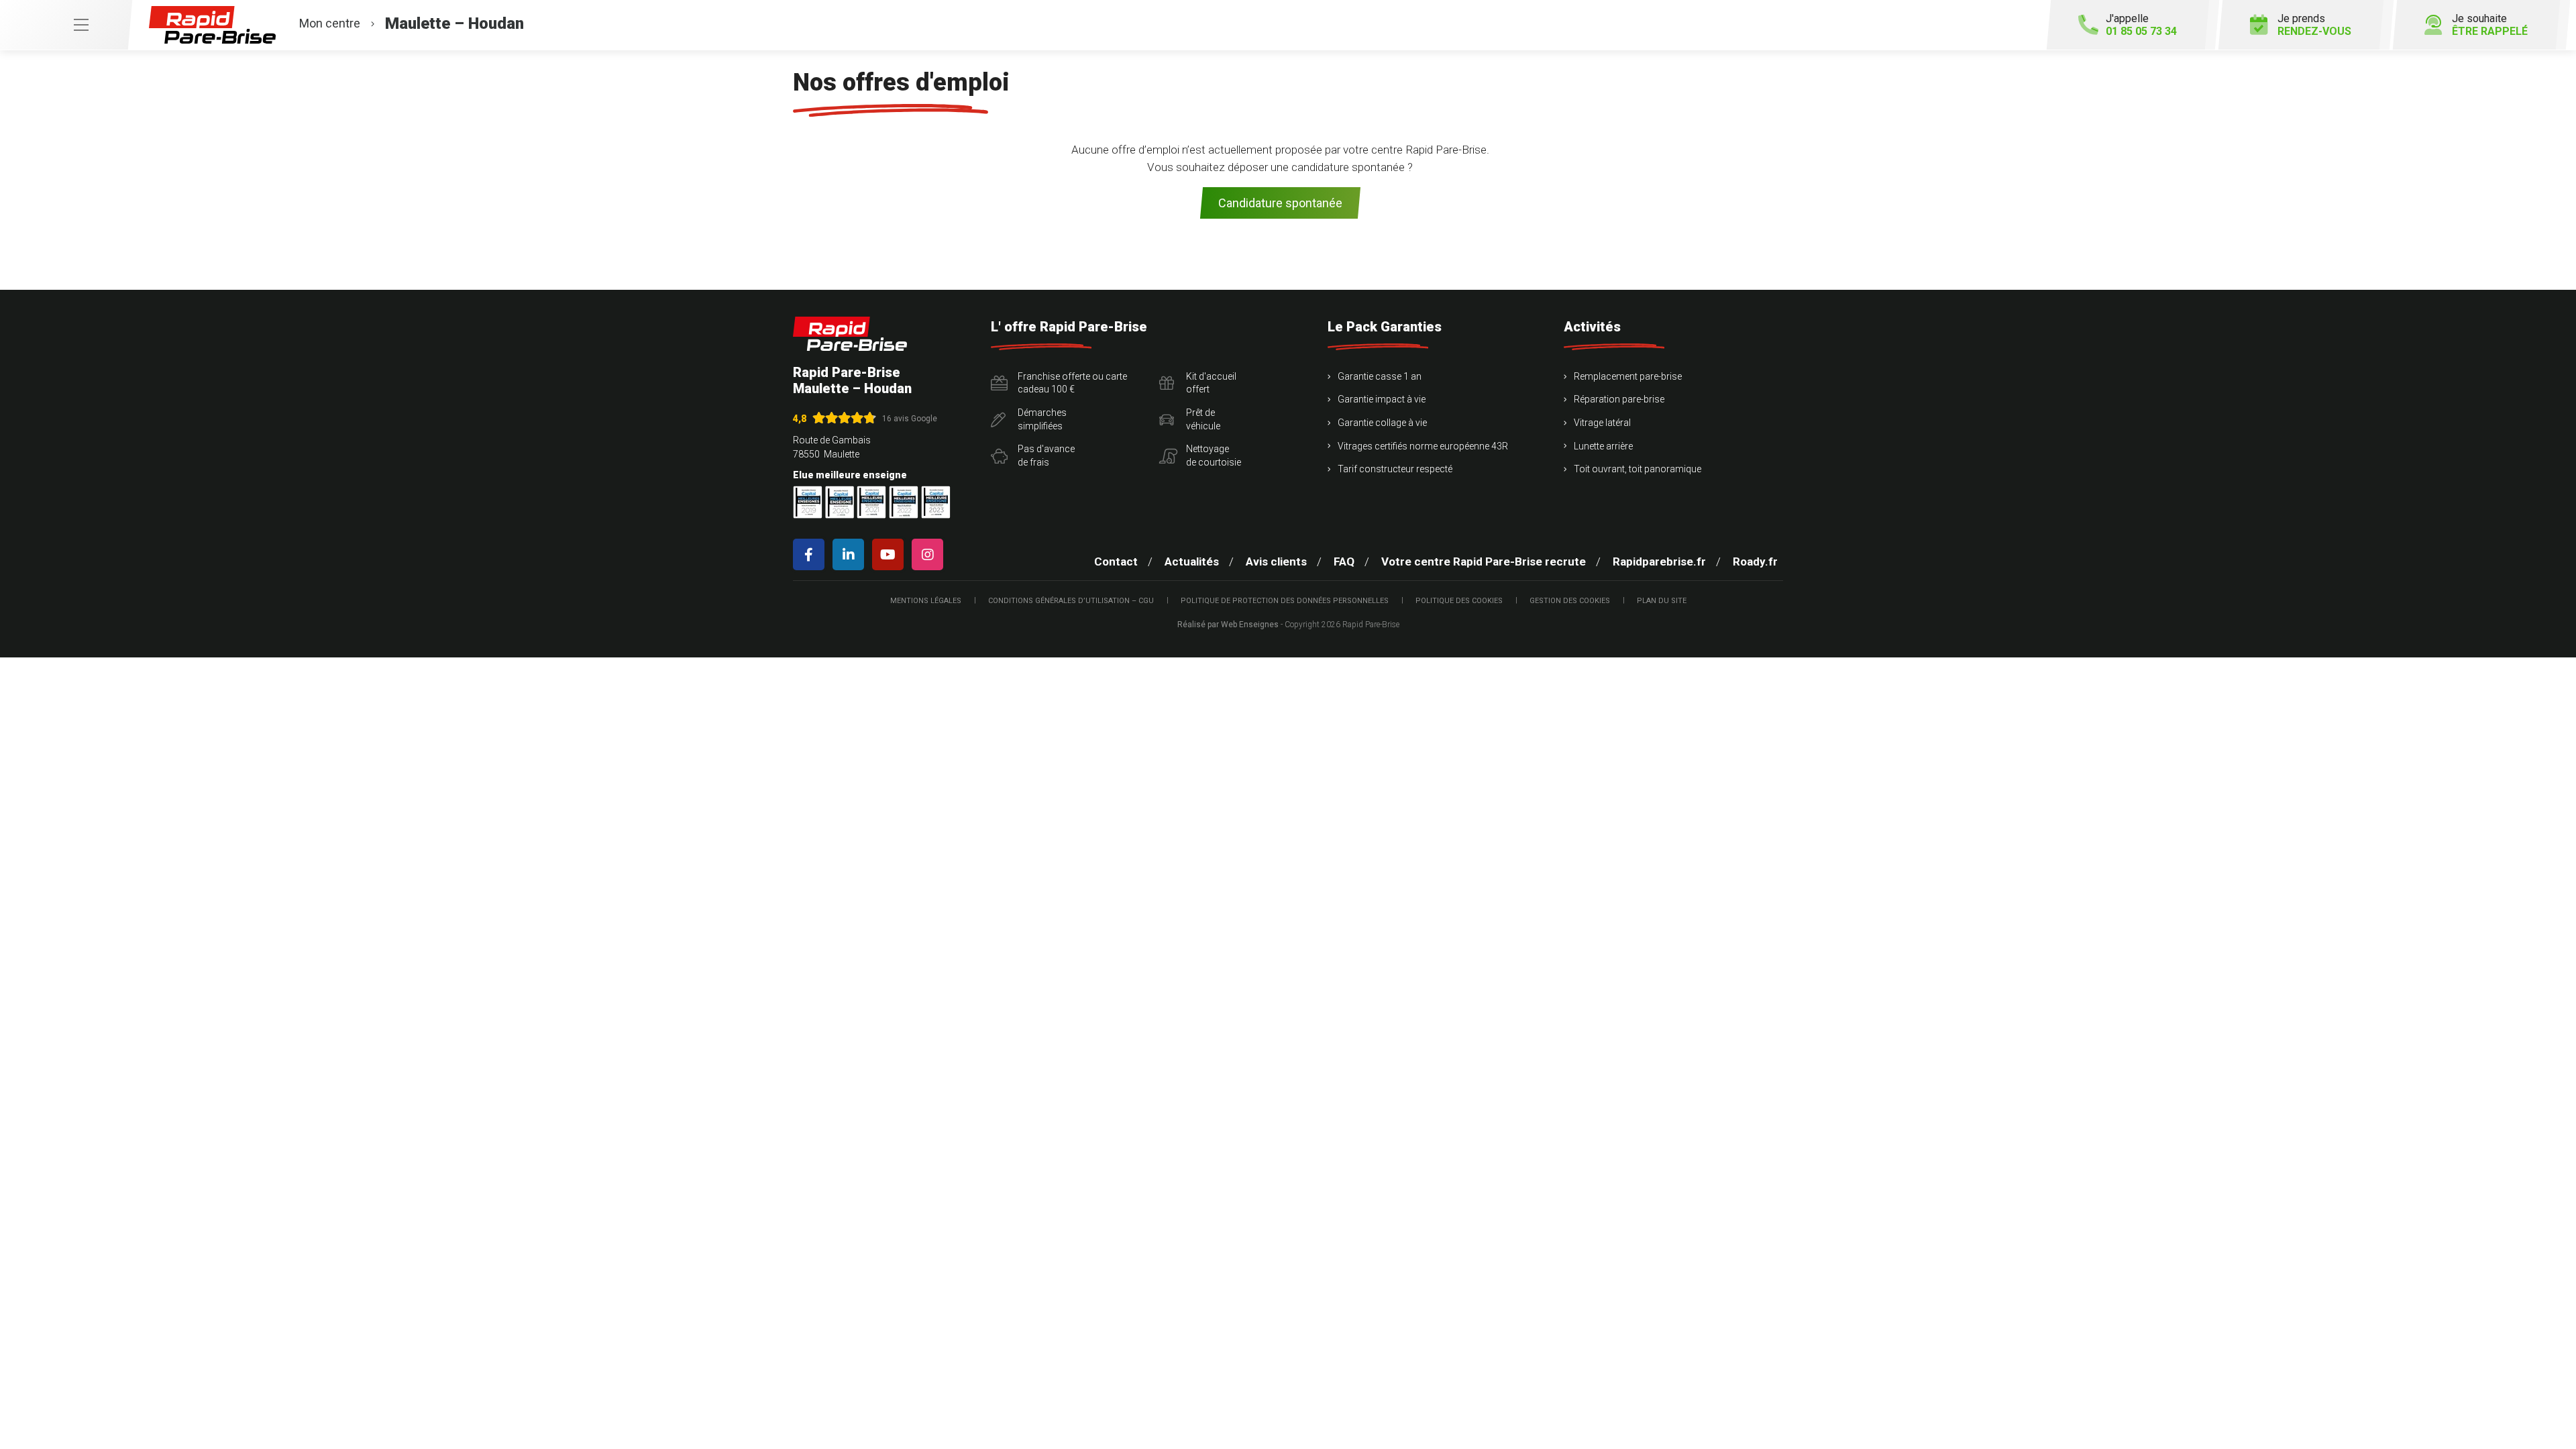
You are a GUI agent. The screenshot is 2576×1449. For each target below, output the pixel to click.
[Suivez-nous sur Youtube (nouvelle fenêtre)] (891, 554)
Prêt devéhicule (1203, 419)
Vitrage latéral (1602, 423)
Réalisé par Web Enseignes (1228, 625)
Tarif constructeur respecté (1395, 469)
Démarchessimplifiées (1042, 419)
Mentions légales (926, 601)
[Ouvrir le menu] (66, 25)
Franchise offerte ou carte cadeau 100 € (1072, 383)
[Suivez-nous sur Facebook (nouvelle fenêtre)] (811, 554)
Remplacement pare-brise (1628, 376)
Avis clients (1276, 561)
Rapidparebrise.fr (1659, 561)
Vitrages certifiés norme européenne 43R (1423, 446)
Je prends (2314, 25)
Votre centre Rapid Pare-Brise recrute (1484, 561)
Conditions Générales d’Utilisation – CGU (1071, 601)
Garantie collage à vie (1382, 423)
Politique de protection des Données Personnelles (1285, 601)
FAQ (1344, 561)
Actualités (1192, 561)
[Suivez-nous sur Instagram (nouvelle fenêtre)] (930, 554)
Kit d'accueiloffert (1211, 383)
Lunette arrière (1603, 446)
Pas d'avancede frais (1046, 455)
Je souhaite (2490, 25)
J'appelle (2141, 25)
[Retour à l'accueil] (850, 334)
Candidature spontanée (1280, 203)
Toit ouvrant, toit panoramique (1638, 469)
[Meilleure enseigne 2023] (936, 502)
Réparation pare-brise (1619, 399)
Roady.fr (1755, 561)
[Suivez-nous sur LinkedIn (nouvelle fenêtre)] (851, 554)
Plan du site (1662, 601)
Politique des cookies (1459, 601)
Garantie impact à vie (1382, 399)
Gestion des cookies (1570, 601)
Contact (1116, 561)
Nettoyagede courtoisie (1214, 455)
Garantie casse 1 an (1380, 376)
